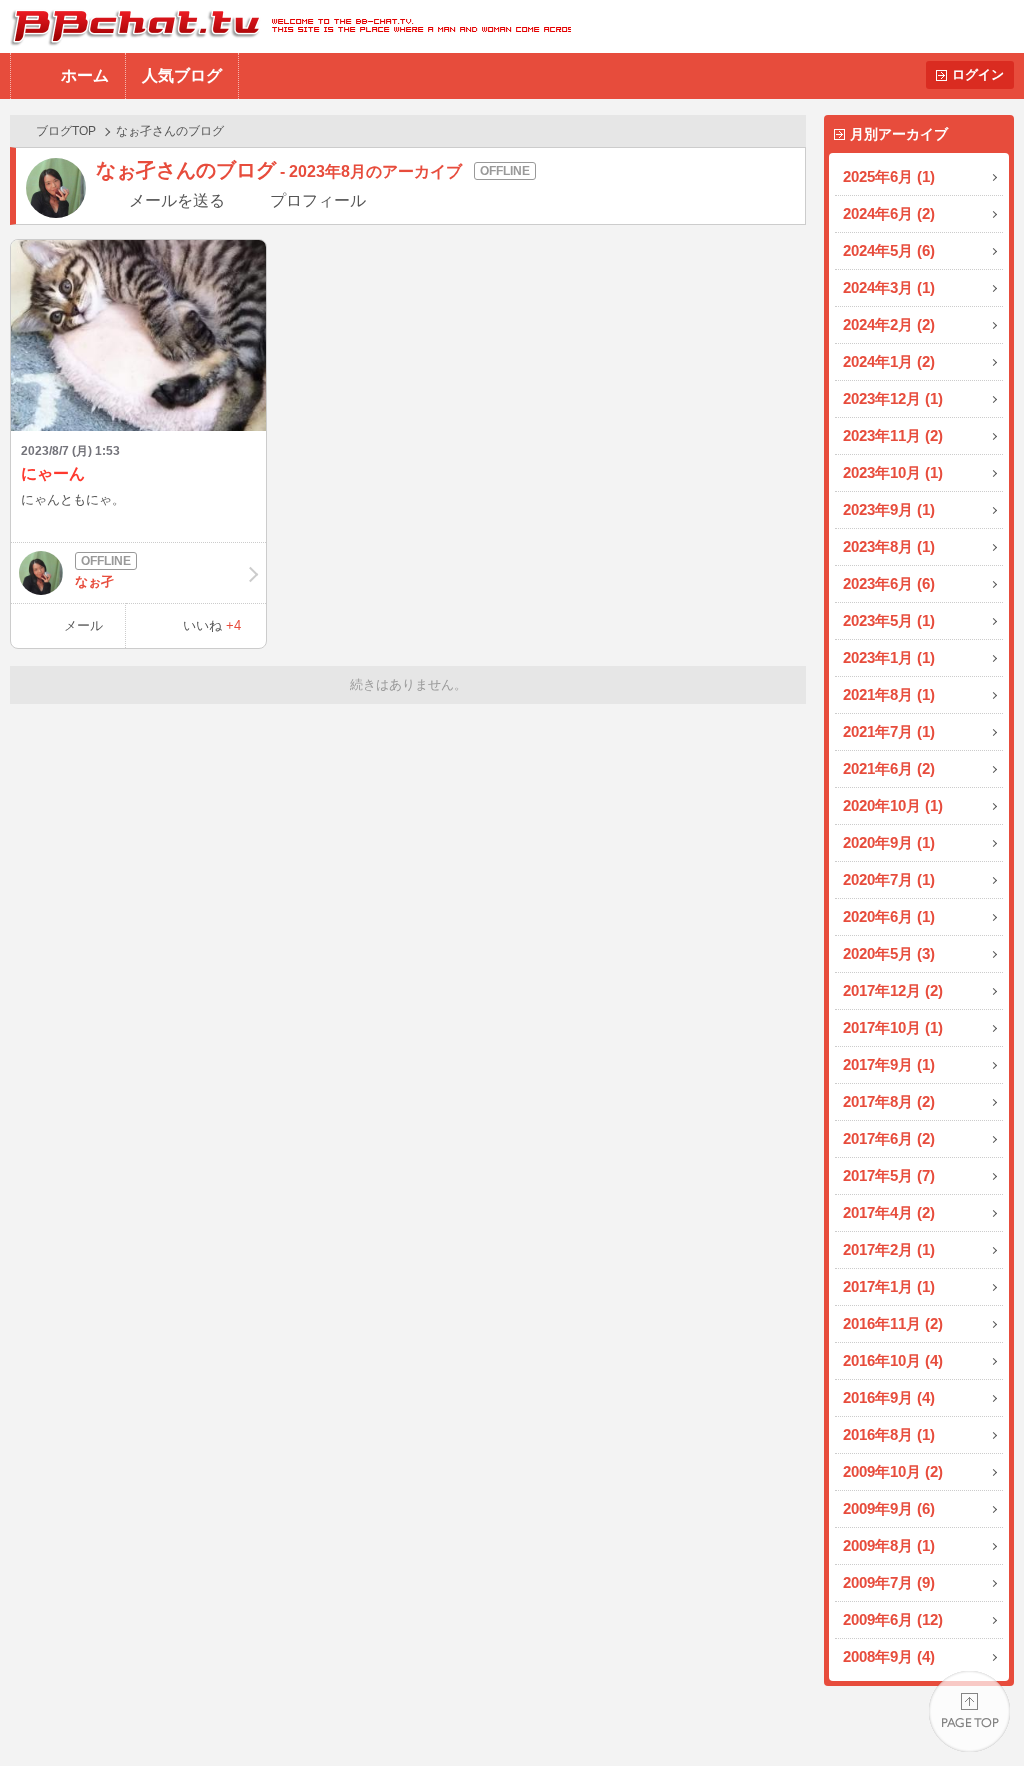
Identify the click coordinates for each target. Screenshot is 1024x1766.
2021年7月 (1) (889, 731)
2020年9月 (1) (889, 842)
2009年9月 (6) (889, 1508)
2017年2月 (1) (889, 1249)
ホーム (85, 75)
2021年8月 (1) (889, 694)
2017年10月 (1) (893, 1027)
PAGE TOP (969, 1711)
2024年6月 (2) (889, 213)
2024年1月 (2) (889, 361)
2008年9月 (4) (889, 1656)
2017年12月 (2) (893, 990)
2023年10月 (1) (893, 472)
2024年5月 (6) (889, 250)
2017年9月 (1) (889, 1064)
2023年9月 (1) (889, 509)
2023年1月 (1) (889, 657)
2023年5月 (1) (889, 620)
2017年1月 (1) (889, 1286)
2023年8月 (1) (889, 546)
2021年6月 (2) (889, 768)
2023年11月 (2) (893, 435)
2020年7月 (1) (889, 879)
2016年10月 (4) (893, 1360)
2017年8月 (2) (889, 1101)
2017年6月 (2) (889, 1138)
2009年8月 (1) (889, 1545)
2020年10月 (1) (893, 805)
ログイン (978, 74)
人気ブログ (182, 75)
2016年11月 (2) (893, 1323)
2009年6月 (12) (893, 1619)
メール (83, 625)
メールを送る (177, 200)
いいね (212, 625)
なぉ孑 (94, 581)
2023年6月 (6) (889, 583)
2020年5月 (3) (889, 953)
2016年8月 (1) (889, 1434)
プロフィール (318, 200)
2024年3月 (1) (889, 287)
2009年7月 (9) (889, 1582)
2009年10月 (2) (893, 1471)
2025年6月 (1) (889, 176)
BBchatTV (285, 26)
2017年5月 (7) (889, 1175)
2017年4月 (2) (889, 1212)
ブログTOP (66, 131)
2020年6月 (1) (889, 916)
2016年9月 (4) (889, 1397)
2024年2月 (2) (889, 324)
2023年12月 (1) (893, 398)
